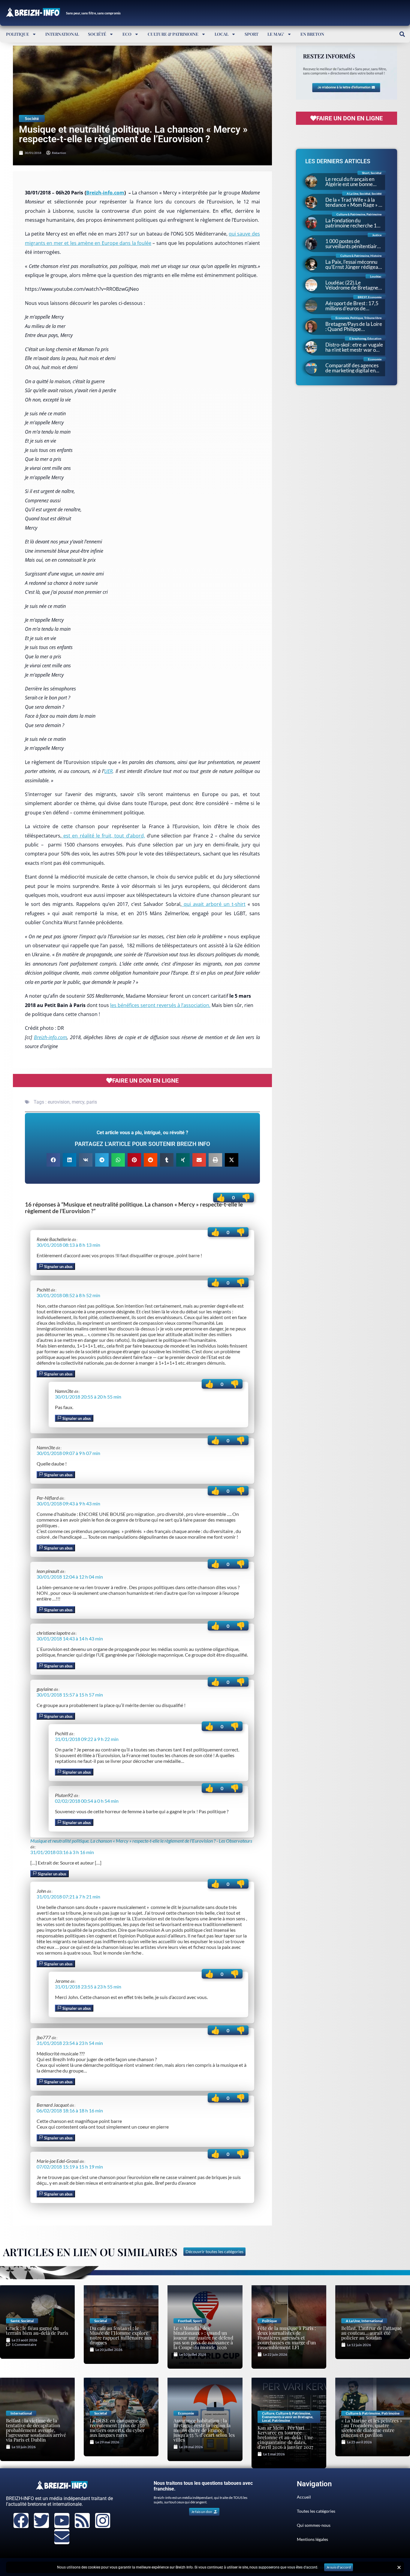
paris (92, 1102)
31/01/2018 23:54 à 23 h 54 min (70, 2043)
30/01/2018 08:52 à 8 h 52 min (68, 1295)
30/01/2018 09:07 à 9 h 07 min (68, 1453)
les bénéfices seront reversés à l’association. (160, 1005)
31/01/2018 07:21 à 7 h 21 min (68, 1897)
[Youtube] (62, 2520)
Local (222, 34)
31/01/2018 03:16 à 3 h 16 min (62, 1852)
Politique (18, 34)
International (62, 34)
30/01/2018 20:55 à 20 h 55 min (88, 1397)
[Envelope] (62, 2537)
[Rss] (82, 2520)
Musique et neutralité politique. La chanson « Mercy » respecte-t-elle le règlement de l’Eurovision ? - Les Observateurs (141, 1841)
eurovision (59, 1102)
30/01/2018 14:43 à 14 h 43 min (70, 1638)
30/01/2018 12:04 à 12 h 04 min (70, 1577)
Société (97, 34)
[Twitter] (41, 2520)
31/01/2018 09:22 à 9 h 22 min (87, 1739)
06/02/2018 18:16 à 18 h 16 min (70, 2110)
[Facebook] (21, 2520)
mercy (78, 1102)
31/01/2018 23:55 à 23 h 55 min (88, 1987)
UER (108, 771)
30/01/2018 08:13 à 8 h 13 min (68, 1245)
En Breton (312, 34)
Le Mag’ (276, 34)
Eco (127, 34)
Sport (252, 34)
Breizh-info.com (105, 193)
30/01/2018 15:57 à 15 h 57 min (70, 1695)
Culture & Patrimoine (173, 34)
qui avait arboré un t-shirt (214, 904)
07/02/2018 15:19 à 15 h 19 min (70, 2167)
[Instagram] (103, 2520)
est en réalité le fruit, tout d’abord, (103, 836)
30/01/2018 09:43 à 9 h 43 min (68, 1503)
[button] (402, 34)
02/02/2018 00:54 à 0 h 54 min (87, 1801)
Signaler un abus (58, 1267)
